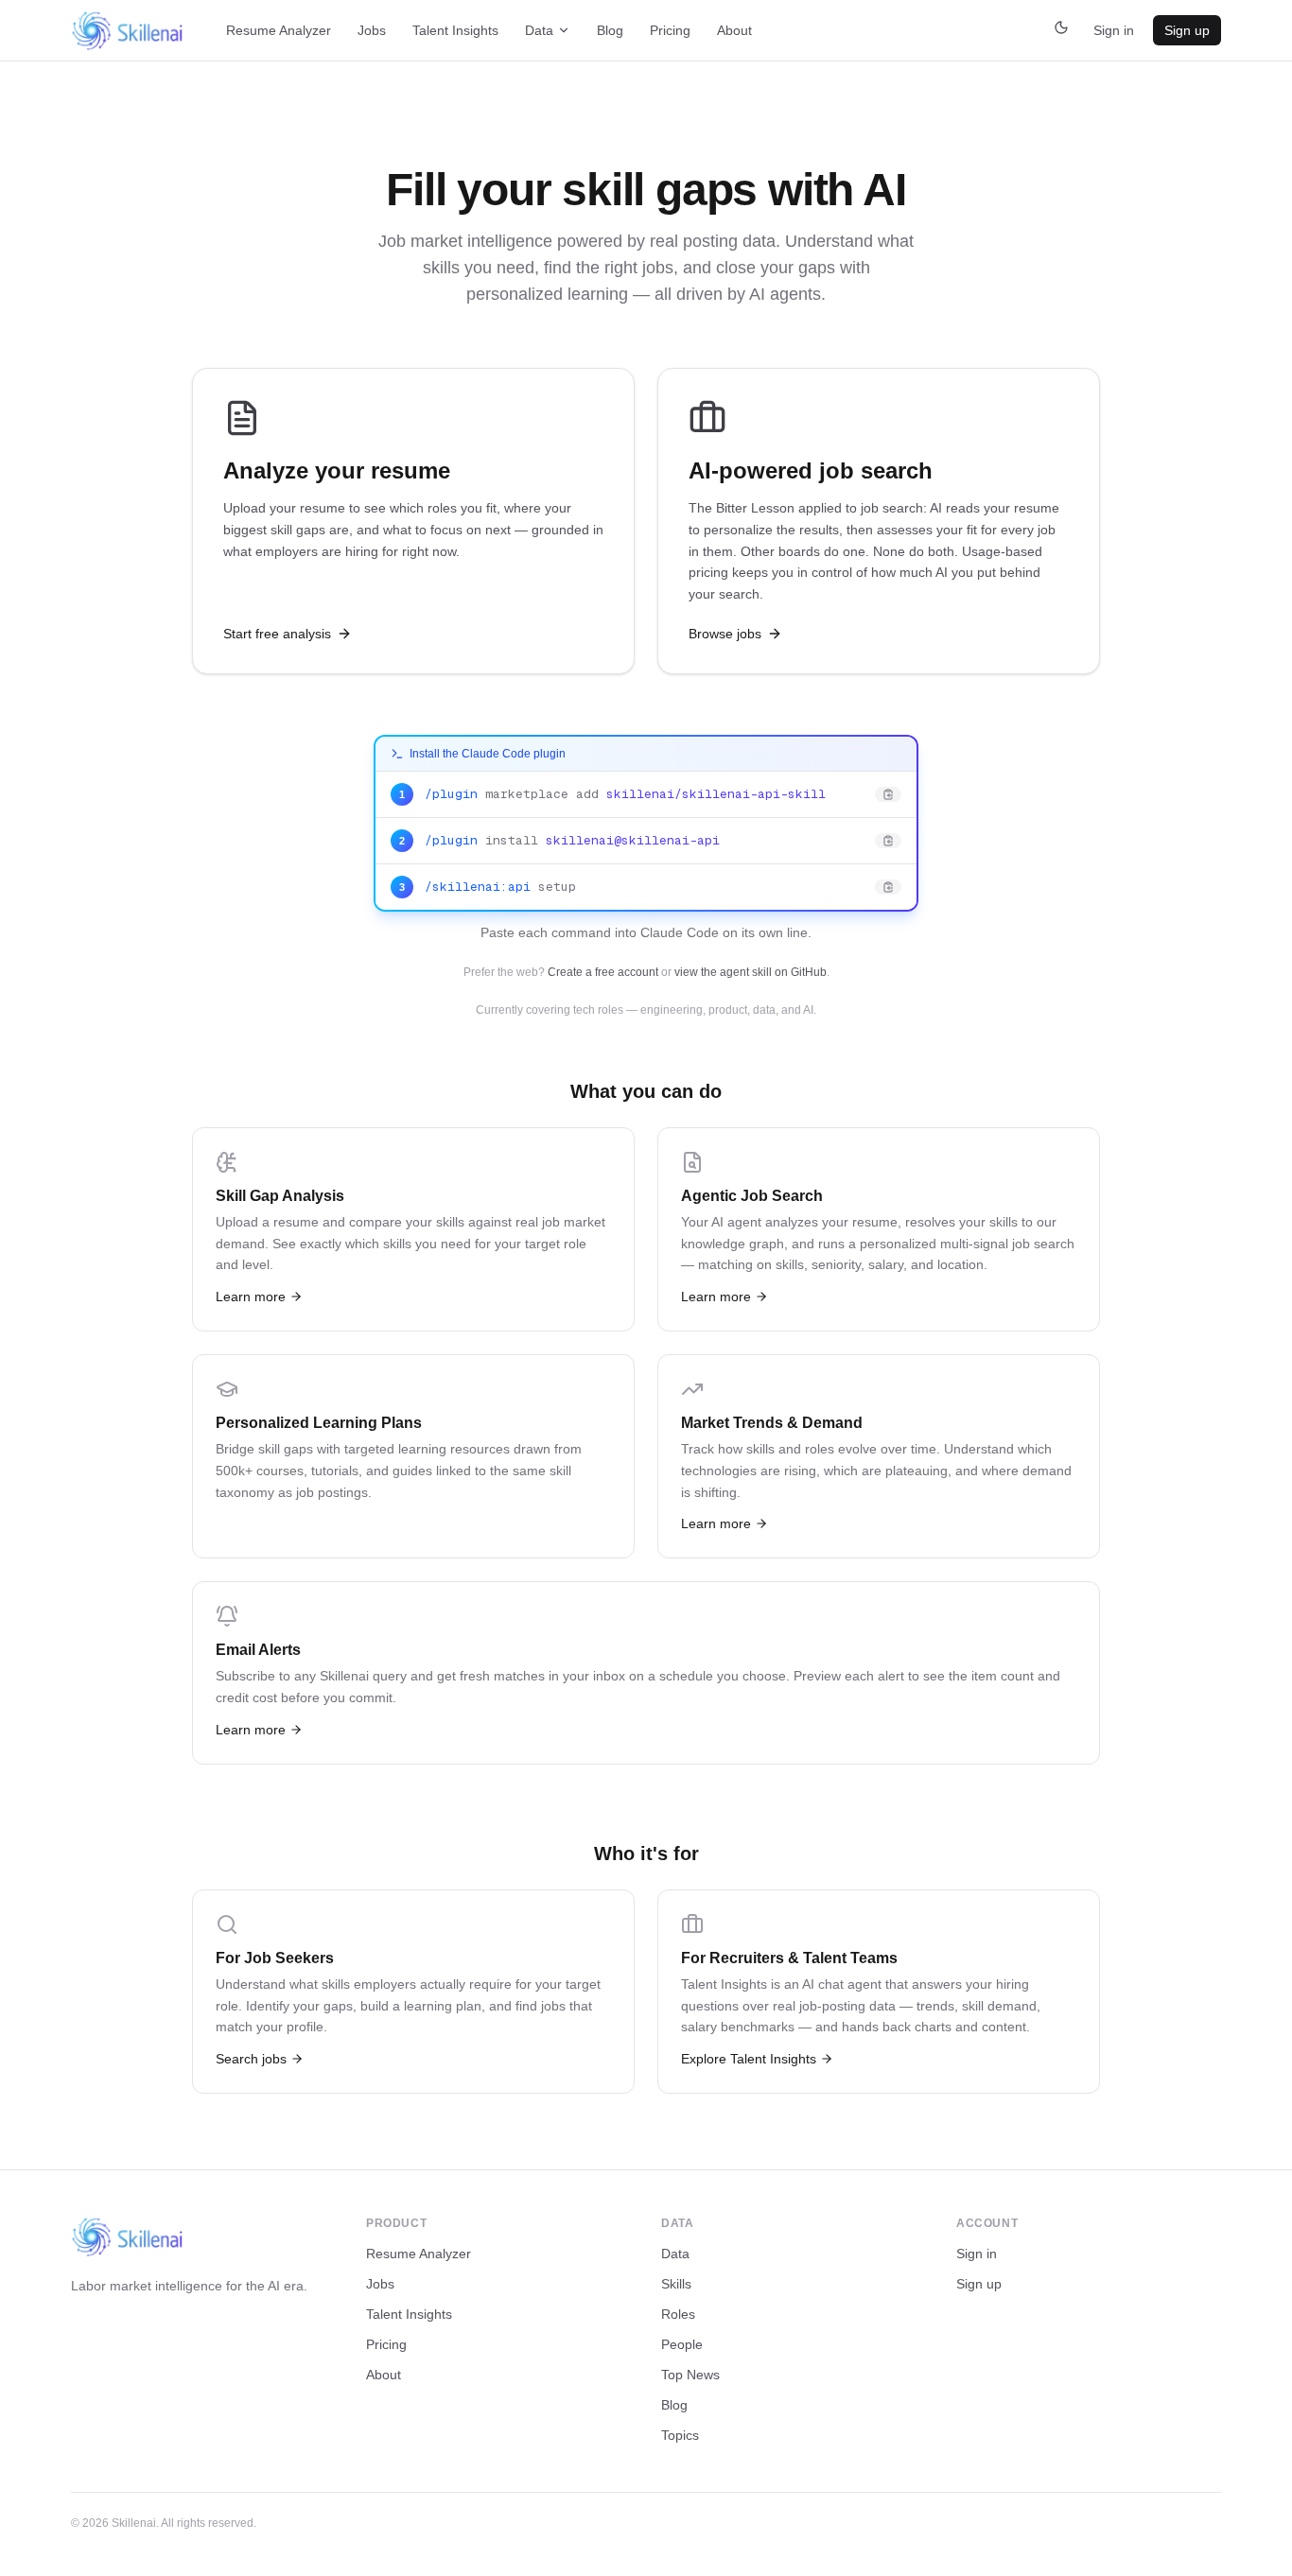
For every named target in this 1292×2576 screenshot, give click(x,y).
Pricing (670, 30)
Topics (680, 2435)
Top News (690, 2375)
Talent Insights (455, 30)
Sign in (1114, 30)
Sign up (1187, 30)
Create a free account (603, 972)
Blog (610, 30)
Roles (678, 2314)
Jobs (372, 30)
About (734, 30)
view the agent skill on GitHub (751, 972)
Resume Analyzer (279, 30)
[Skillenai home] (128, 31)
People (682, 2344)
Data (539, 30)
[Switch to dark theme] (1061, 30)
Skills (676, 2284)
